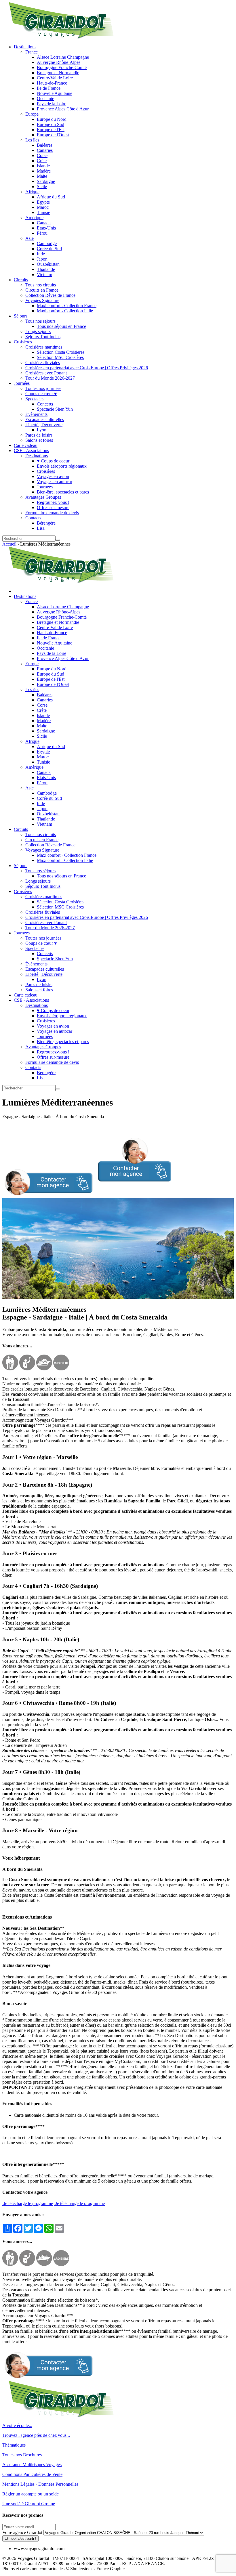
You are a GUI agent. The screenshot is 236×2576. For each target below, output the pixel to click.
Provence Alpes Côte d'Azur (63, 109)
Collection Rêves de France (50, 295)
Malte (42, 176)
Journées (22, 383)
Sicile (42, 187)
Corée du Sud (49, 249)
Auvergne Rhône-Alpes (59, 62)
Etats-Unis (46, 228)
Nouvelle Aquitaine (55, 93)
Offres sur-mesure (53, 507)
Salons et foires (39, 440)
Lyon (42, 430)
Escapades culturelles (45, 419)
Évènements (36, 414)
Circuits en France (42, 290)
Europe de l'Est (51, 130)
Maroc (43, 207)
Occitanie (45, 99)
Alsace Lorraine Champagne (63, 57)
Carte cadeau (26, 445)
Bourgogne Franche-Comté (62, 67)
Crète (42, 161)
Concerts (45, 404)
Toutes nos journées (43, 388)
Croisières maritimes (44, 347)
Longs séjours (38, 331)
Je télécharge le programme (28, 2203)
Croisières (23, 342)
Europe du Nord (52, 119)
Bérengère (46, 523)
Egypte (43, 202)
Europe (32, 114)
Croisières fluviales (43, 363)
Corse (42, 155)
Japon (42, 259)
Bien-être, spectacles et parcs (63, 492)
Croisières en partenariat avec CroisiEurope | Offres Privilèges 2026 (87, 368)
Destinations (25, 47)
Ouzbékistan (48, 264)
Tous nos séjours (40, 321)
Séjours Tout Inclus (43, 337)
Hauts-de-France (52, 83)
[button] (87, 1195)
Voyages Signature (42, 300)
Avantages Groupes (43, 497)
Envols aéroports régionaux (62, 466)
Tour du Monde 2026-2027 (50, 378)
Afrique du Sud (51, 197)
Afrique (32, 192)
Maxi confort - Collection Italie (65, 311)
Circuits (21, 280)
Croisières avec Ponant (46, 373)
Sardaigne (46, 181)
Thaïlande (46, 269)
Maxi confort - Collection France (67, 306)
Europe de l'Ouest (53, 135)
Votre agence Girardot (22, 2532)
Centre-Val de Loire (55, 78)
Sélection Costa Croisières (61, 352)
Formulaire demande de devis (52, 513)
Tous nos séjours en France (61, 326)
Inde (41, 254)
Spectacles (35, 399)
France (32, 52)
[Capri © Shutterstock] (118, 1297)
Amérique (34, 218)
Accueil (9, 544)
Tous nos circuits (41, 285)
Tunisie (43, 212)
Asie (29, 238)
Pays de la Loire (52, 104)
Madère (44, 171)
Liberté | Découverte (44, 425)
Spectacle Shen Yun (55, 409)
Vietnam (44, 275)
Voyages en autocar (55, 482)
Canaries (45, 150)
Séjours (21, 316)
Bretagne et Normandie (58, 73)
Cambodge (47, 243)
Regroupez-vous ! (53, 502)
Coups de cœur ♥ (41, 394)
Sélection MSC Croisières (60, 357)
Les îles (32, 140)
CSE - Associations (31, 451)
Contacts (33, 518)
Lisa (41, 528)
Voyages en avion (53, 476)
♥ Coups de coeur (53, 461)
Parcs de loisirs (39, 435)
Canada (44, 223)
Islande (43, 166)
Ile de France (49, 88)
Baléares (45, 145)
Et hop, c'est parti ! (20, 2538)
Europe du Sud (51, 124)
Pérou (42, 233)
